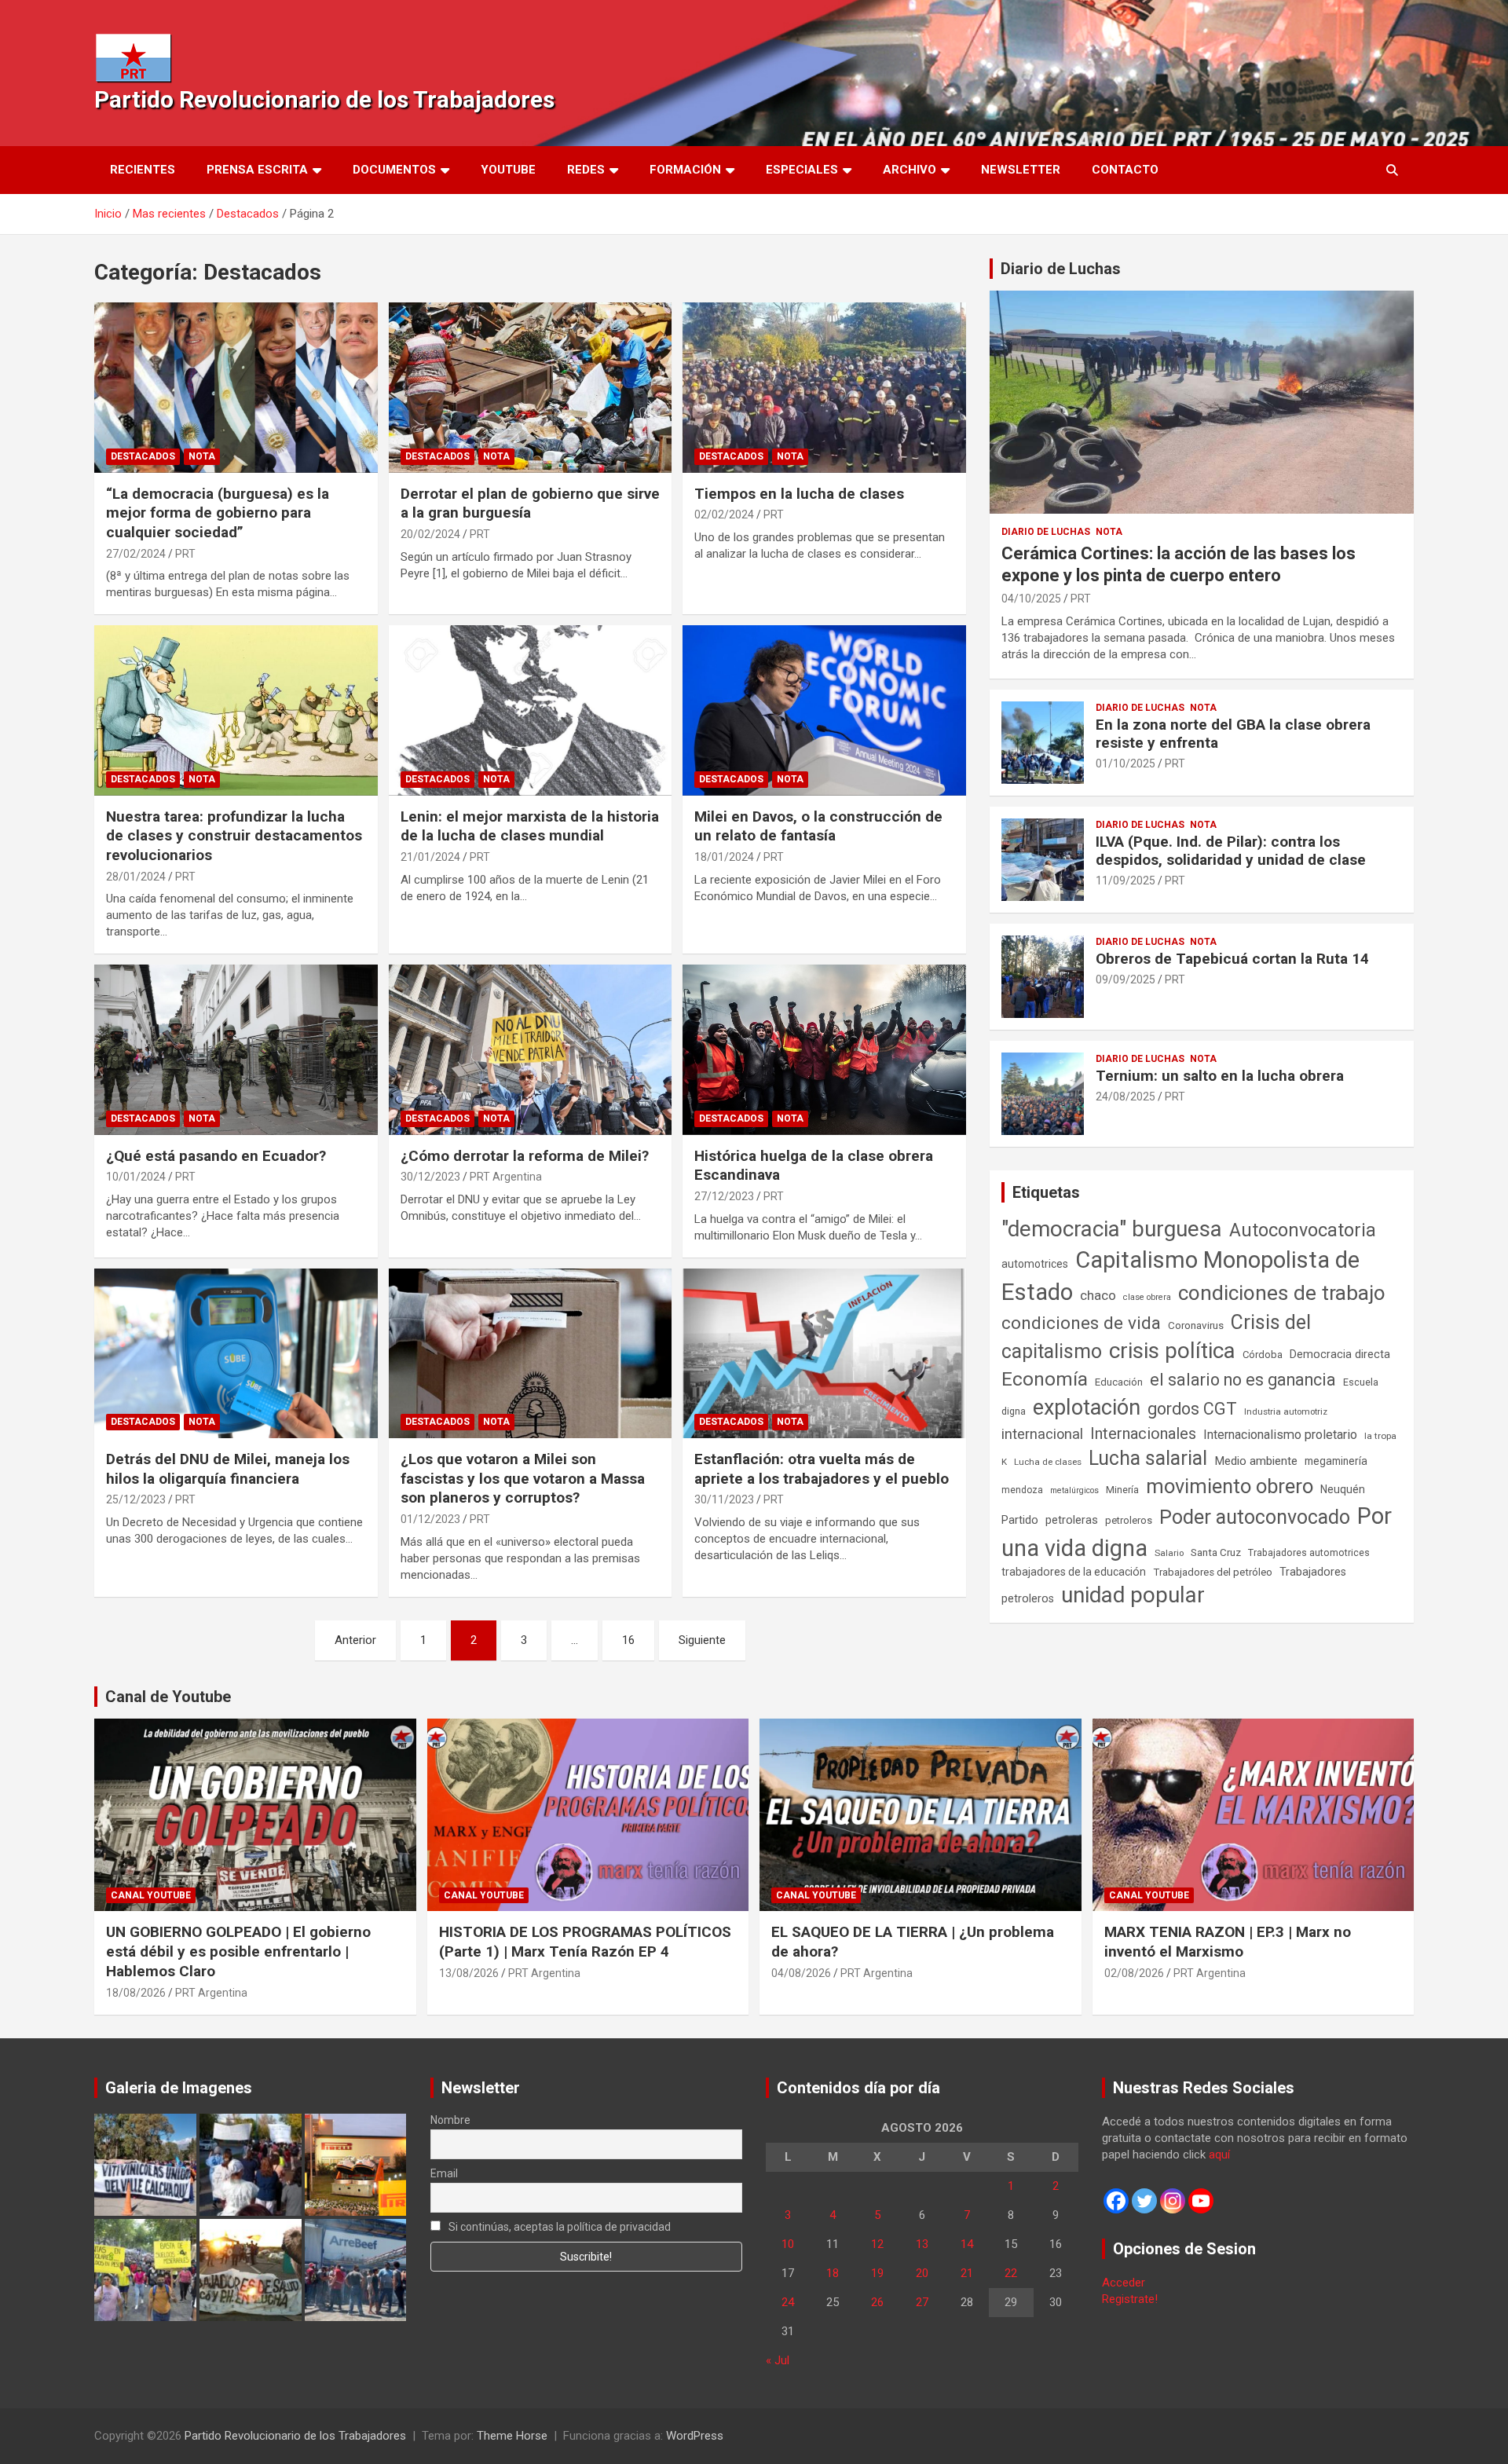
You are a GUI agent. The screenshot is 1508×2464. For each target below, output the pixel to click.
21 (967, 2273)
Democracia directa (1340, 1354)
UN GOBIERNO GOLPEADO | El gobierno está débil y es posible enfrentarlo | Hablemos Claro (238, 1951)
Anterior (355, 1640)
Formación (685, 170)
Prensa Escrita (257, 170)
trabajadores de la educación (1074, 1572)
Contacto (1125, 170)
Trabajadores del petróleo (1213, 1572)
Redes (586, 170)
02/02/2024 (724, 514)
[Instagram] (1173, 2201)
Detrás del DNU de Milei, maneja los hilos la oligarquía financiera (228, 1469)
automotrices (1035, 1264)
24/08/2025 (1126, 1097)
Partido (1020, 1520)
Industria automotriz (1286, 1411)
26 (877, 2302)
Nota (202, 456)
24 (788, 2302)
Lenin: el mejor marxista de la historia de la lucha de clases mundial (530, 826)
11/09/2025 (1126, 881)
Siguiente (702, 1640)
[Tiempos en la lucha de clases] (824, 388)
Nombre (450, 2120)
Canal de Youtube (168, 1697)
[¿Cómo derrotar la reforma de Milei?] (531, 1050)
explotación (1087, 1408)
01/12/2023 (430, 1519)
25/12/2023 (136, 1499)
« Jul (778, 2360)
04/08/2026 (801, 1973)
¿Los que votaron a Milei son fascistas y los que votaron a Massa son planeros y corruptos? (523, 1478)
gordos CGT (1192, 1409)
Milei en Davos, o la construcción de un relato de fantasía (818, 826)
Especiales (802, 170)
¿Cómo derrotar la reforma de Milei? (525, 1156)
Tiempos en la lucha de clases (799, 494)
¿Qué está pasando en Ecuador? (216, 1156)
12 (877, 2244)
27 (922, 2302)
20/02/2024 (430, 534)
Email (444, 2173)
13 (922, 2244)
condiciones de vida (1081, 1323)
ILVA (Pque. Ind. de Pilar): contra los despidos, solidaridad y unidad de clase (1231, 851)
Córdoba (1263, 1355)
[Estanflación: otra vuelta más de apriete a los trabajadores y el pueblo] (824, 1353)
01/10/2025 (1126, 763)
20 (922, 2273)
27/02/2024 (136, 554)
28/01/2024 (136, 877)
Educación (1119, 1382)
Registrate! (1130, 2299)
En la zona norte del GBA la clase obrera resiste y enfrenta (1233, 734)
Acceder (1124, 2283)
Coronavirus (1196, 1325)
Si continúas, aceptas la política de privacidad (558, 2227)
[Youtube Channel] (1201, 2201)
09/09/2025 (1126, 979)
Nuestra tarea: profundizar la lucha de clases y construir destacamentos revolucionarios (234, 836)
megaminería (1336, 1461)
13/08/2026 (469, 1973)
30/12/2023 (430, 1177)
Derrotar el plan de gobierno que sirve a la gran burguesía (530, 503)
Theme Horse (512, 2436)
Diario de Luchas (1061, 269)
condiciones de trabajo (1282, 1293)
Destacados (143, 456)
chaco (1098, 1295)
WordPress (695, 2436)
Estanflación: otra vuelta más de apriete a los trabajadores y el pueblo (822, 1469)
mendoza (1022, 1490)
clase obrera (1147, 1297)
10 (788, 2244)
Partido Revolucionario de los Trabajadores (324, 99)
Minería (1122, 1490)
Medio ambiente (1256, 1461)
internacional (1042, 1434)
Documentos (394, 170)
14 (967, 2244)
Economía (1045, 1379)
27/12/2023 (724, 1196)
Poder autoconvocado (1255, 1517)
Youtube (508, 170)
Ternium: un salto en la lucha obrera (1220, 1076)
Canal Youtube (151, 1895)
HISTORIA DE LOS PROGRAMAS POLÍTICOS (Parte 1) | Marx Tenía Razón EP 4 (585, 1942)
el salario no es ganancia (1243, 1380)
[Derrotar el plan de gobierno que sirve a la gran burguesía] (531, 388)
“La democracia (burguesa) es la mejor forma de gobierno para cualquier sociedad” (218, 513)
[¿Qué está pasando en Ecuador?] (236, 1050)
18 (833, 2273)
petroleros (1129, 1520)
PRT (185, 554)
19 (877, 2273)
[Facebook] (1116, 2201)
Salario (1169, 1553)
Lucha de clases (1048, 1462)
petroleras (1072, 1520)
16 (628, 1640)
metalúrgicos (1074, 1490)
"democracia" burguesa (1112, 1229)
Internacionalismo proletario (1280, 1435)
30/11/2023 (724, 1499)
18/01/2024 (724, 857)
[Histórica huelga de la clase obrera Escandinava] (824, 1050)
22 (1011, 2273)
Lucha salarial (1148, 1458)
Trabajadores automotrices (1309, 1552)
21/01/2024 (430, 857)
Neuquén (1343, 1489)
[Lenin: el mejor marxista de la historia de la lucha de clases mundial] (531, 711)
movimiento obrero (1230, 1486)
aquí (1219, 2155)
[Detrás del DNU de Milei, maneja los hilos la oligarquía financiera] (236, 1353)
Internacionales (1143, 1434)
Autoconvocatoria (1303, 1230)
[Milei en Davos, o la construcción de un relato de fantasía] (824, 711)
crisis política (1172, 1351)
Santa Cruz (1216, 1552)
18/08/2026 (136, 1993)
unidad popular (1133, 1595)
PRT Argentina (506, 1177)
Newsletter (1021, 170)
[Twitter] (1144, 2201)
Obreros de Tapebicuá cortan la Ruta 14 (1232, 959)
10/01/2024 (136, 1177)
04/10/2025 (1031, 599)
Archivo (910, 170)
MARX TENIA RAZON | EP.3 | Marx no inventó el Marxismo (1228, 1942)
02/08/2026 (1134, 1973)
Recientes (143, 170)
